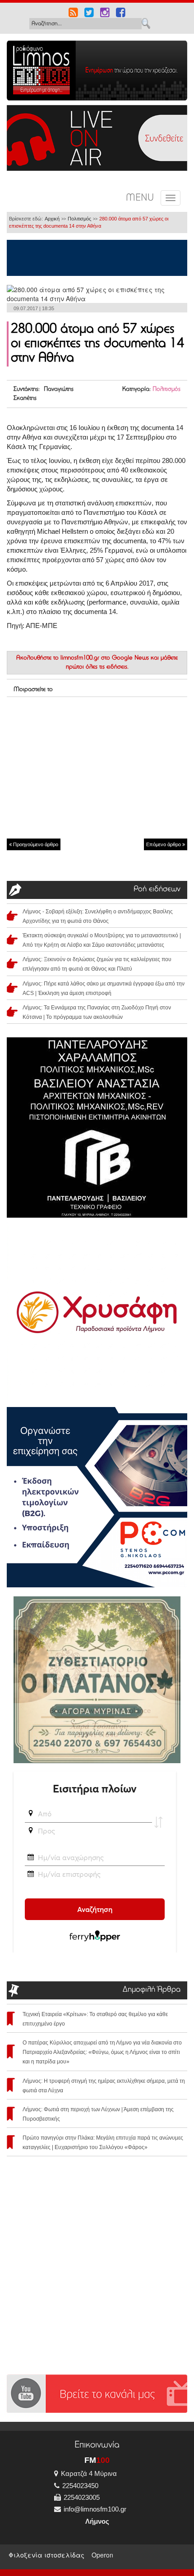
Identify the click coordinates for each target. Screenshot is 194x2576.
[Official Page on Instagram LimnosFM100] (105, 14)
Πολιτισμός (79, 219)
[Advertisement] (97, 767)
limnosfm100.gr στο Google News (105, 658)
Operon (102, 2555)
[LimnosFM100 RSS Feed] (73, 14)
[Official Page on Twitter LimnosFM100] (89, 14)
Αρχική (52, 219)
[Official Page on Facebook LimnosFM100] (121, 14)
